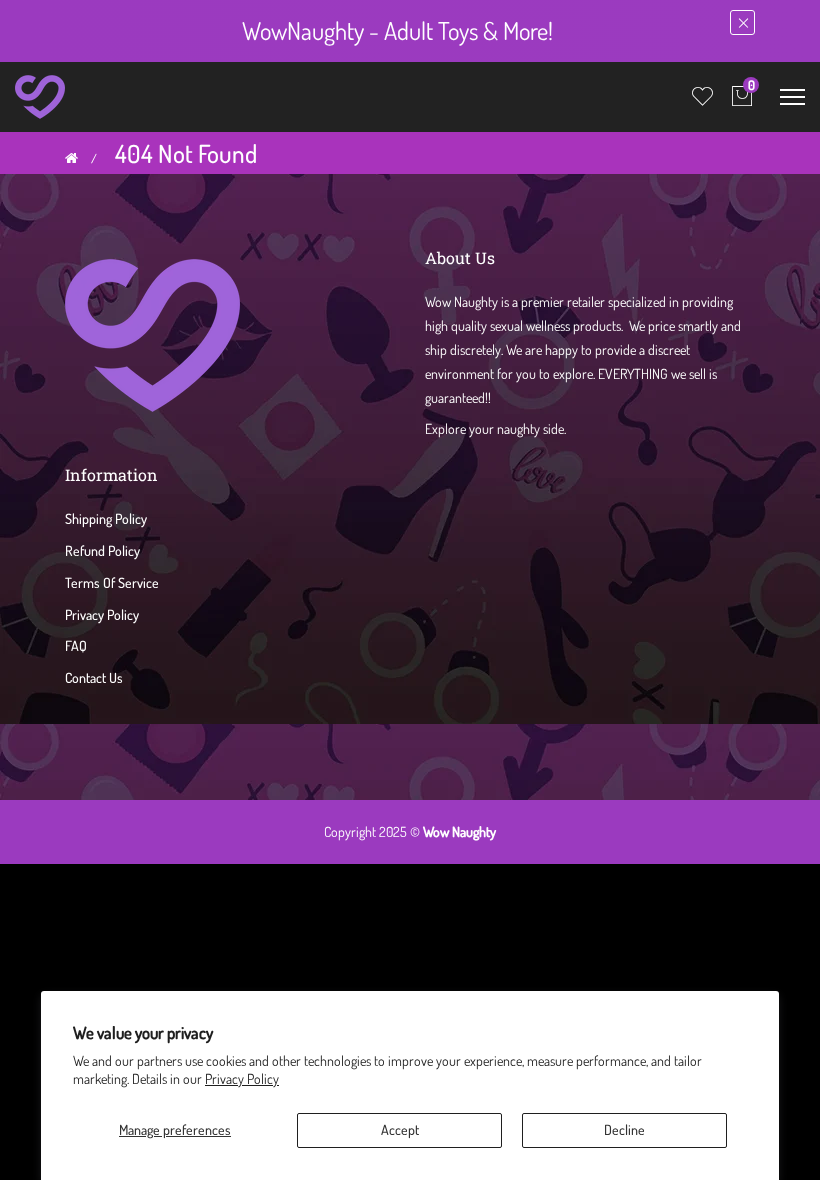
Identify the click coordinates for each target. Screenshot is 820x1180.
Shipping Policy (106, 518)
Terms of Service (112, 582)
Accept (400, 1129)
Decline (624, 1129)
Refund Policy (102, 550)
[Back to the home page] (71, 158)
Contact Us (94, 677)
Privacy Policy (242, 1078)
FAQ (76, 645)
